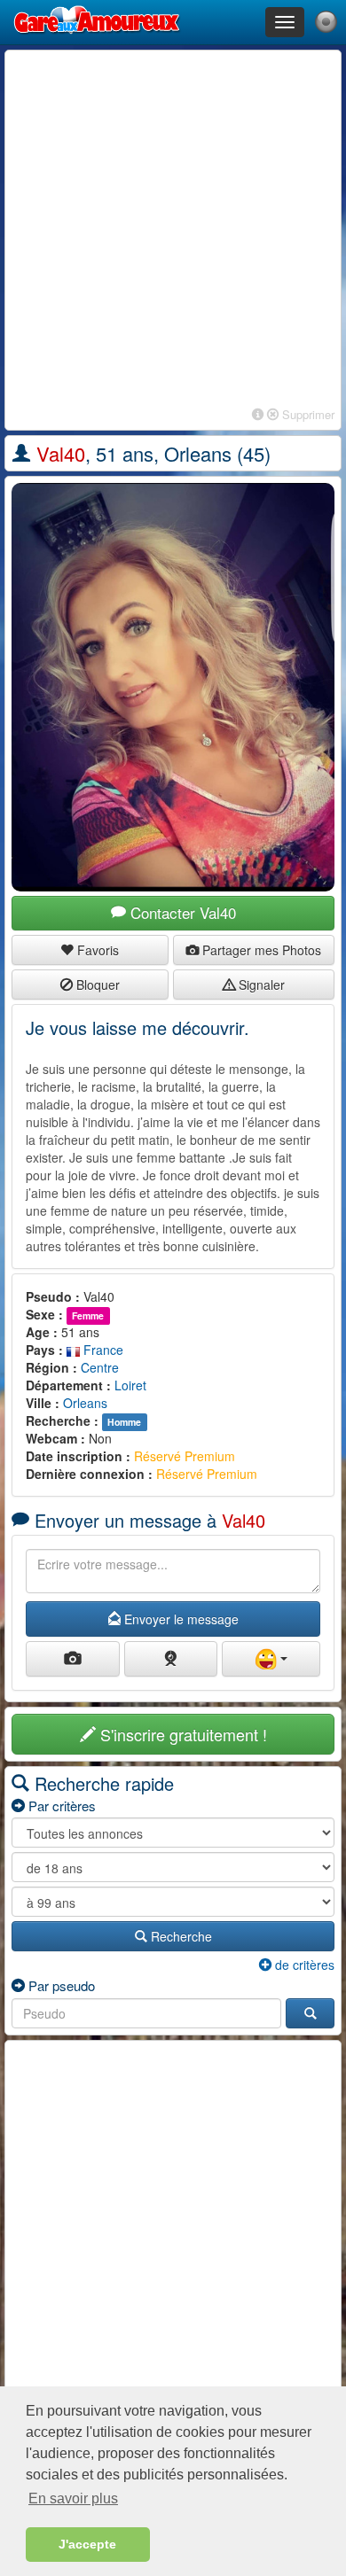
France (102, 1350)
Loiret (130, 1385)
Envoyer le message (180, 1619)
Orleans (85, 1403)
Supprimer (307, 414)
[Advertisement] (173, 230)
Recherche (180, 1936)
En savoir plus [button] (73, 2498)
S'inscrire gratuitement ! (181, 1734)
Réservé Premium (185, 1456)
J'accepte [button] (87, 2544)
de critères (303, 1965)
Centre (100, 1367)
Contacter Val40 (181, 912)
